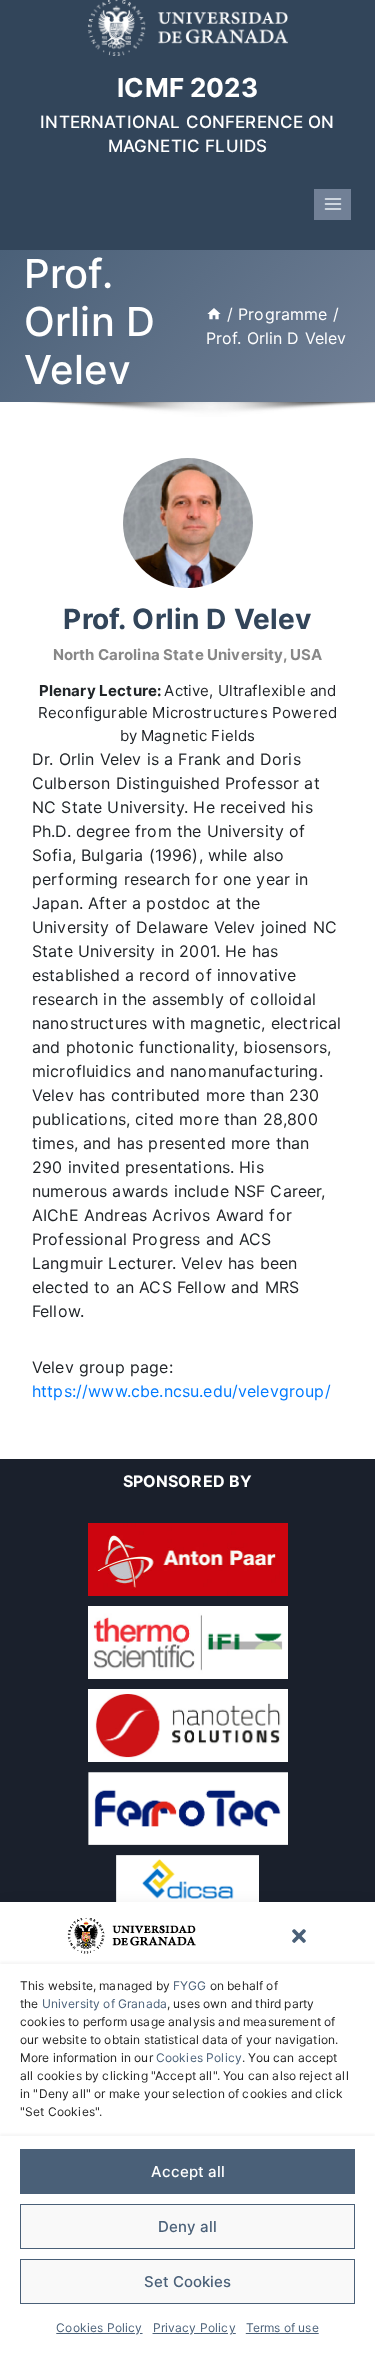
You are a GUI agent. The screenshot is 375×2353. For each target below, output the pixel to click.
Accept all (188, 2171)
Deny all (187, 2226)
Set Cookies (187, 2281)
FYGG (190, 1985)
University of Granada (104, 2003)
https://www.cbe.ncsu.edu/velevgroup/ (181, 1391)
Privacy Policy (194, 2327)
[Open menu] (332, 204)
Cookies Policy (199, 2057)
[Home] (214, 314)
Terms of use (282, 2327)
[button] (299, 1936)
